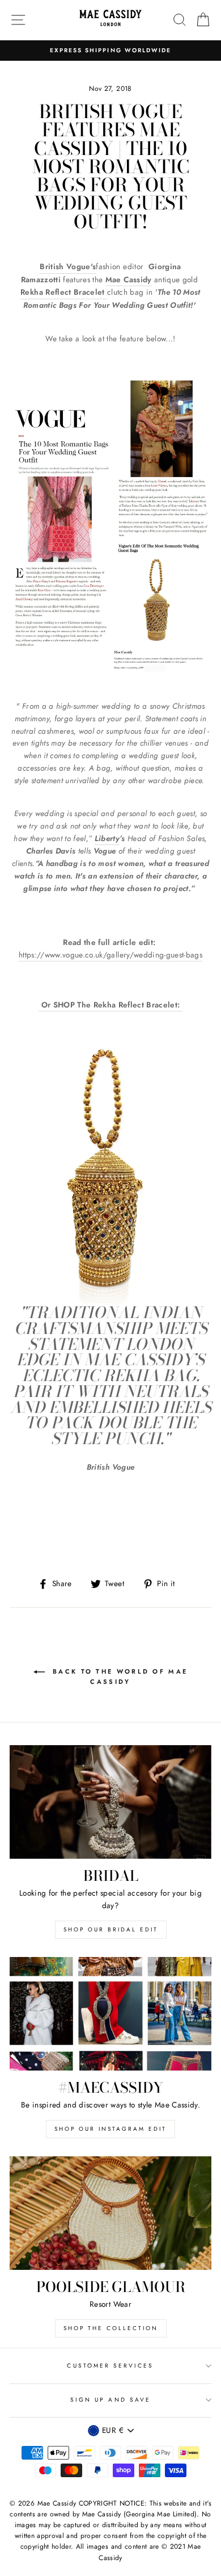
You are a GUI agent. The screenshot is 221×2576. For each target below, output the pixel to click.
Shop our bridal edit (111, 1929)
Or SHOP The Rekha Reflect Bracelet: (112, 1005)
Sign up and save (110, 2400)
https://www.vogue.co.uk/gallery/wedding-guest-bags (110, 955)
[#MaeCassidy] (110, 2014)
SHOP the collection (111, 2328)
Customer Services (110, 2366)
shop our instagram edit (110, 2129)
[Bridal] (110, 1802)
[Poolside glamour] (110, 2213)
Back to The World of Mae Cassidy (119, 1676)
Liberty (107, 838)
